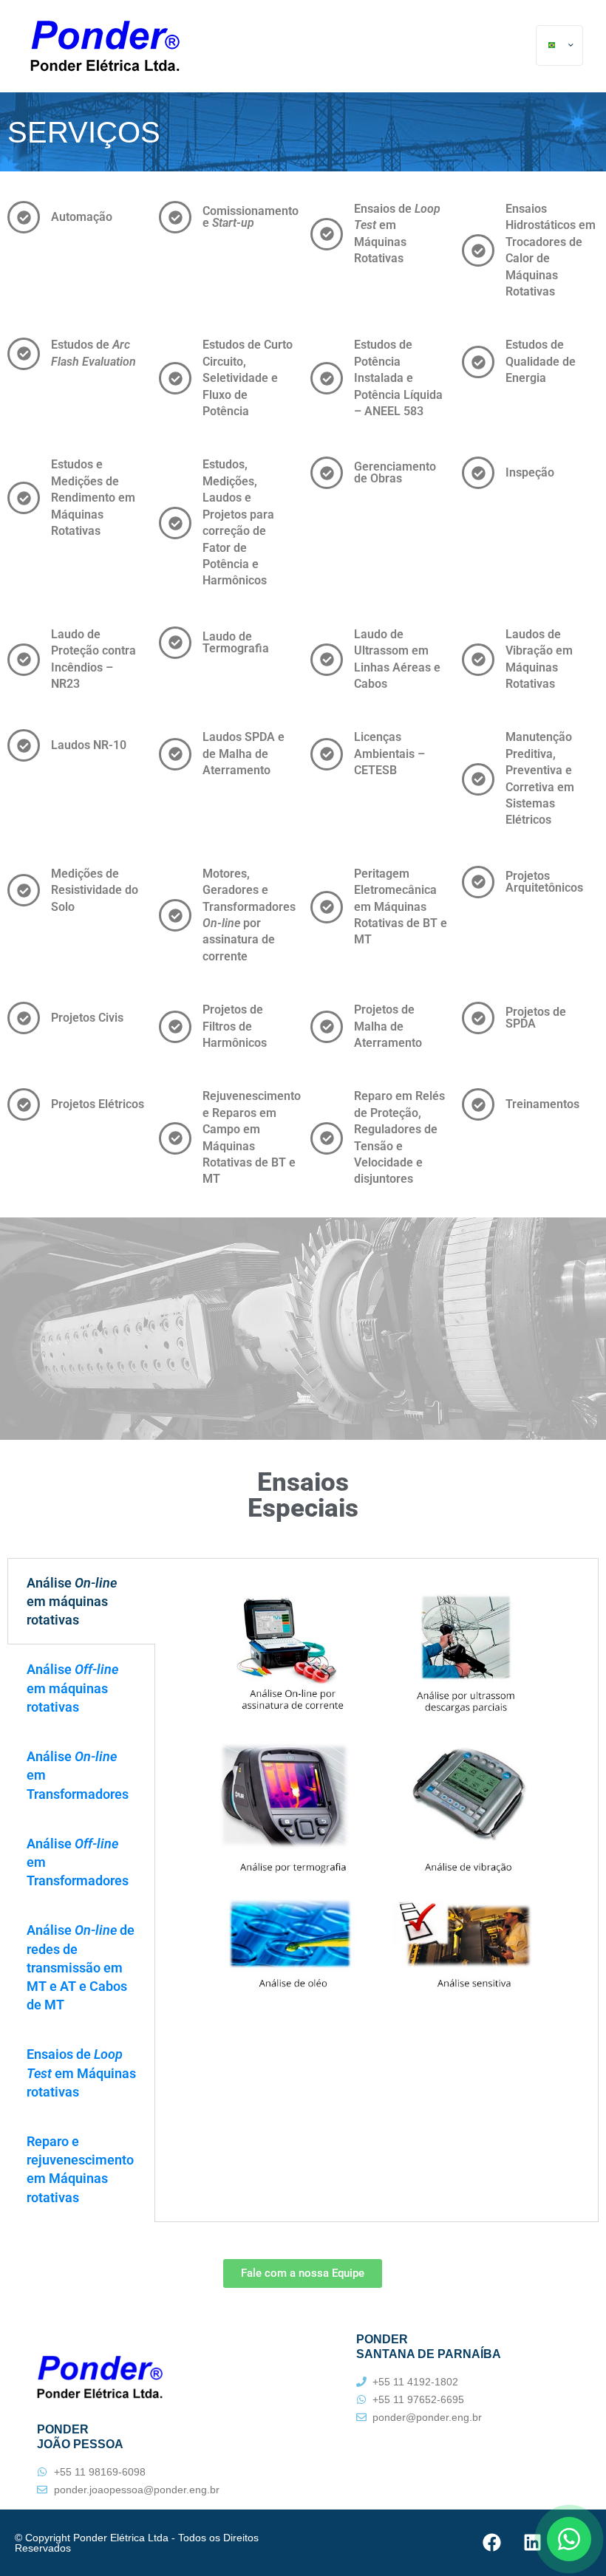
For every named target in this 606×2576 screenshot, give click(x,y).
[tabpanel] (377, 1797)
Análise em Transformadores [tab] (78, 1775)
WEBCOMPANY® (44, 2565)
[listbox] (559, 45)
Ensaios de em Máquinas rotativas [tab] (81, 2073)
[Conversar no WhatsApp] (569, 2539)
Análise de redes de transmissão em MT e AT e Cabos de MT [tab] (81, 1967)
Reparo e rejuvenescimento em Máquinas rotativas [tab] (80, 2169)
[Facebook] (491, 2543)
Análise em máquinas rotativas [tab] (72, 1601)
